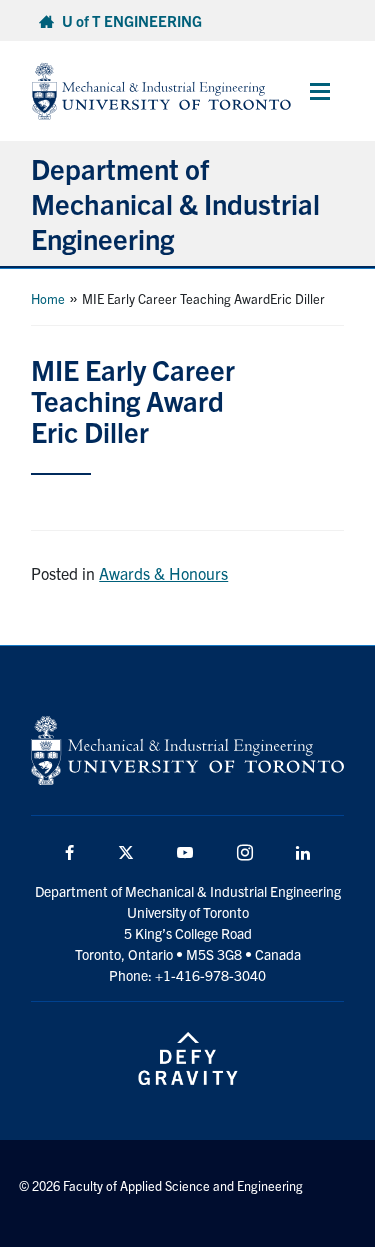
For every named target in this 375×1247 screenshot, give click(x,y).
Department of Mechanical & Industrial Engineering (175, 203)
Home (48, 298)
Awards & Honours (163, 573)
